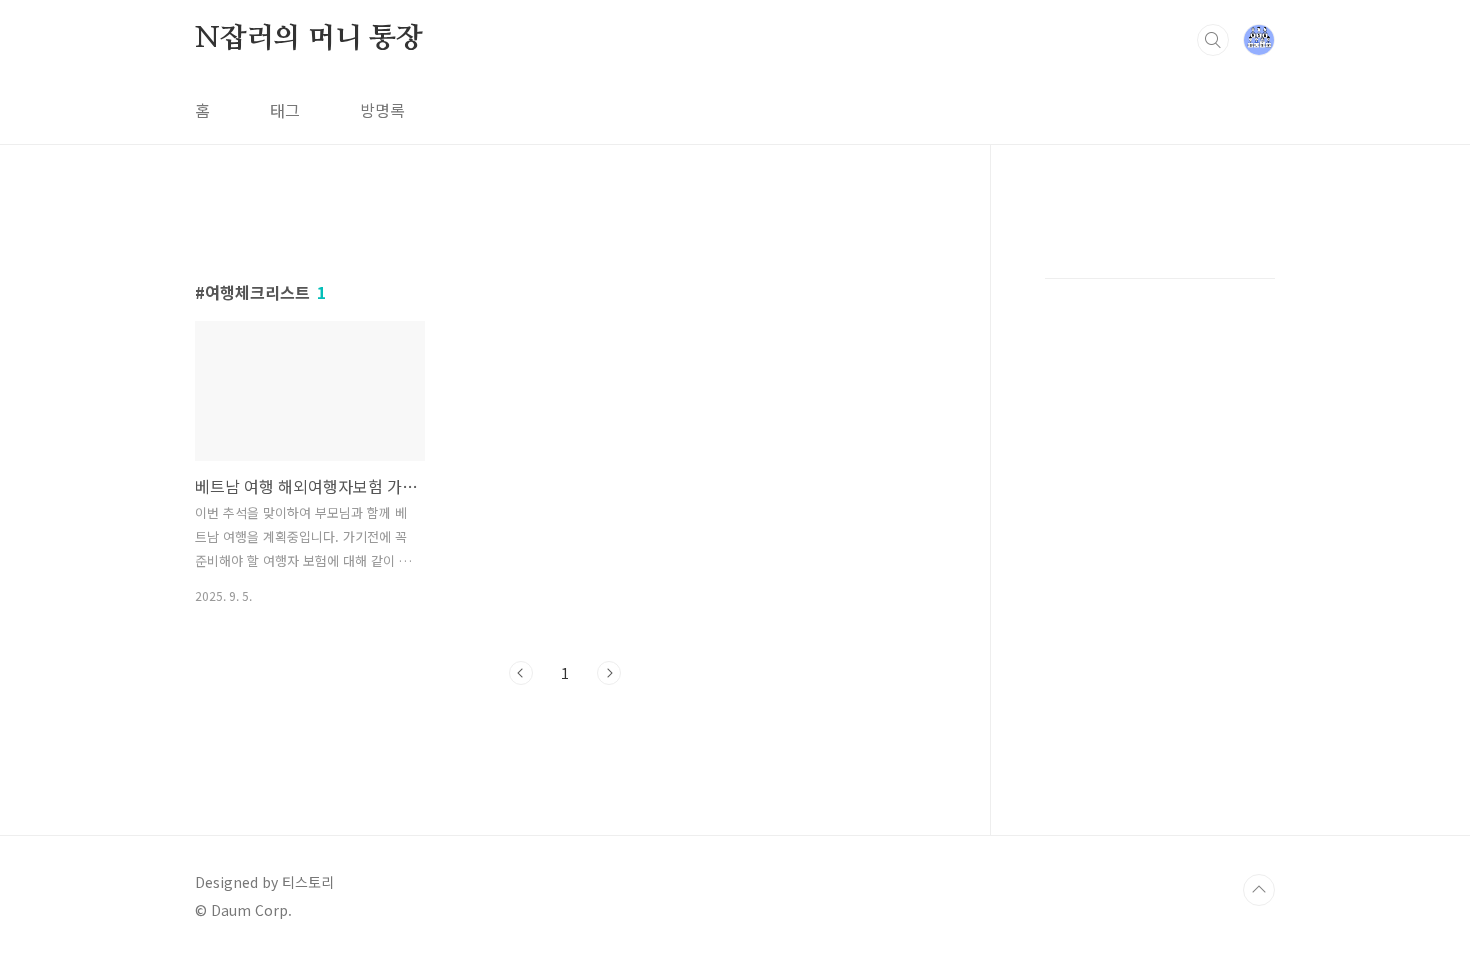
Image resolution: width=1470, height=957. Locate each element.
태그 (285, 110)
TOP (1259, 890)
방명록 (382, 110)
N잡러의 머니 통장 (309, 39)
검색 (1213, 40)
